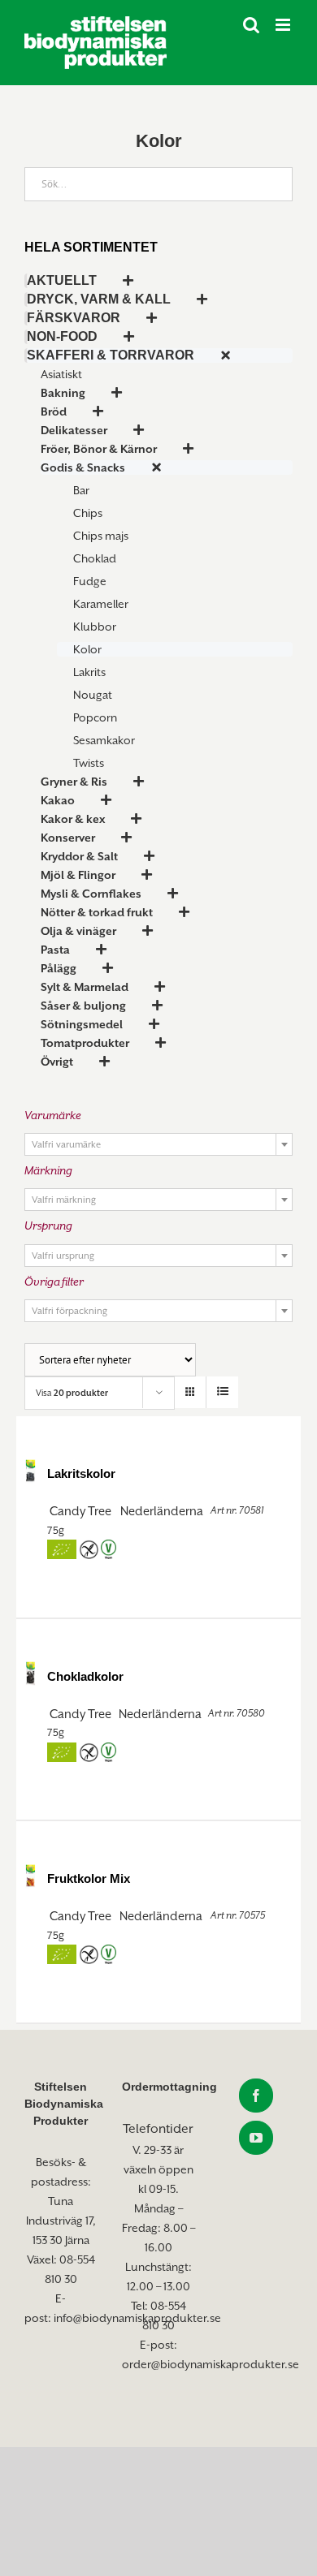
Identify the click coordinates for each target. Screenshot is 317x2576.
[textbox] (158, 1145)
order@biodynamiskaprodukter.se (211, 2364)
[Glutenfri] (89, 1550)
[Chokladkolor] (30, 1673)
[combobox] (158, 1144)
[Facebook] (256, 2096)
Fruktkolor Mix (89, 1878)
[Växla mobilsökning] (251, 25)
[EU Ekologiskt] (62, 1550)
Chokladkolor (85, 1676)
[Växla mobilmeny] (284, 25)
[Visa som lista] (222, 1392)
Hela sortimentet (91, 247)
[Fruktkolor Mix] (30, 1875)
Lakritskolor (81, 1473)
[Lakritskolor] (30, 1470)
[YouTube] (256, 2138)
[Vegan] (109, 1550)
